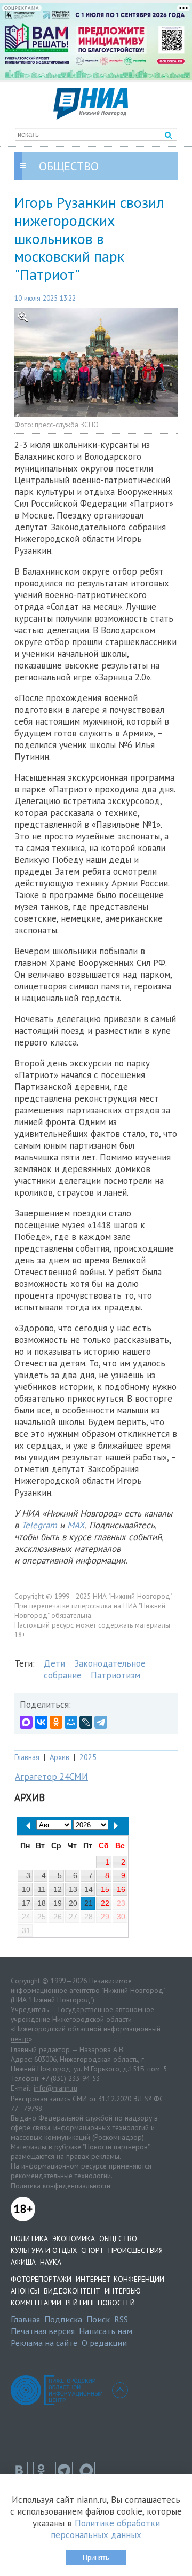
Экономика (74, 2239)
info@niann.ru (55, 2088)
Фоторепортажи (41, 2279)
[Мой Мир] (71, 1722)
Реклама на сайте (44, 2343)
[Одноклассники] (56, 1722)
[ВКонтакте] (41, 1722)
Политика (29, 2239)
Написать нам (106, 2331)
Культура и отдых (44, 2250)
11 (42, 1889)
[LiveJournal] (86, 1722)
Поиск (98, 2319)
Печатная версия (43, 2331)
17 (26, 1903)
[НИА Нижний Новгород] (91, 116)
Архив (59, 1757)
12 (58, 1889)
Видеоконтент (72, 2291)
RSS (121, 2319)
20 (73, 1903)
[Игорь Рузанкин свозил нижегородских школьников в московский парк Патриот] (96, 363)
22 (105, 1903)
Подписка (63, 2319)
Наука (51, 2262)
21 (89, 1903)
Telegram (39, 1525)
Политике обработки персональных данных (105, 2529)
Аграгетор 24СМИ (51, 1777)
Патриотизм (115, 1675)
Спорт (93, 2250)
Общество (118, 2239)
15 (105, 1889)
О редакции (104, 2343)
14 (89, 1889)
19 (58, 1903)
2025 (88, 1757)
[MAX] (26, 1722)
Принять (96, 2558)
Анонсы (25, 2291)
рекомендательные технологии (61, 2176)
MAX (76, 1525)
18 (42, 1903)
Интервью (123, 2291)
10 (26, 1889)
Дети (54, 1663)
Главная (27, 1757)
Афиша (23, 2262)
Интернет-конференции (120, 2279)
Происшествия (135, 2250)
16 (121, 1889)
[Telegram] (101, 1722)
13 (73, 1889)
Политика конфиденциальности (61, 2186)
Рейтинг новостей (100, 2303)
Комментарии (36, 2303)
